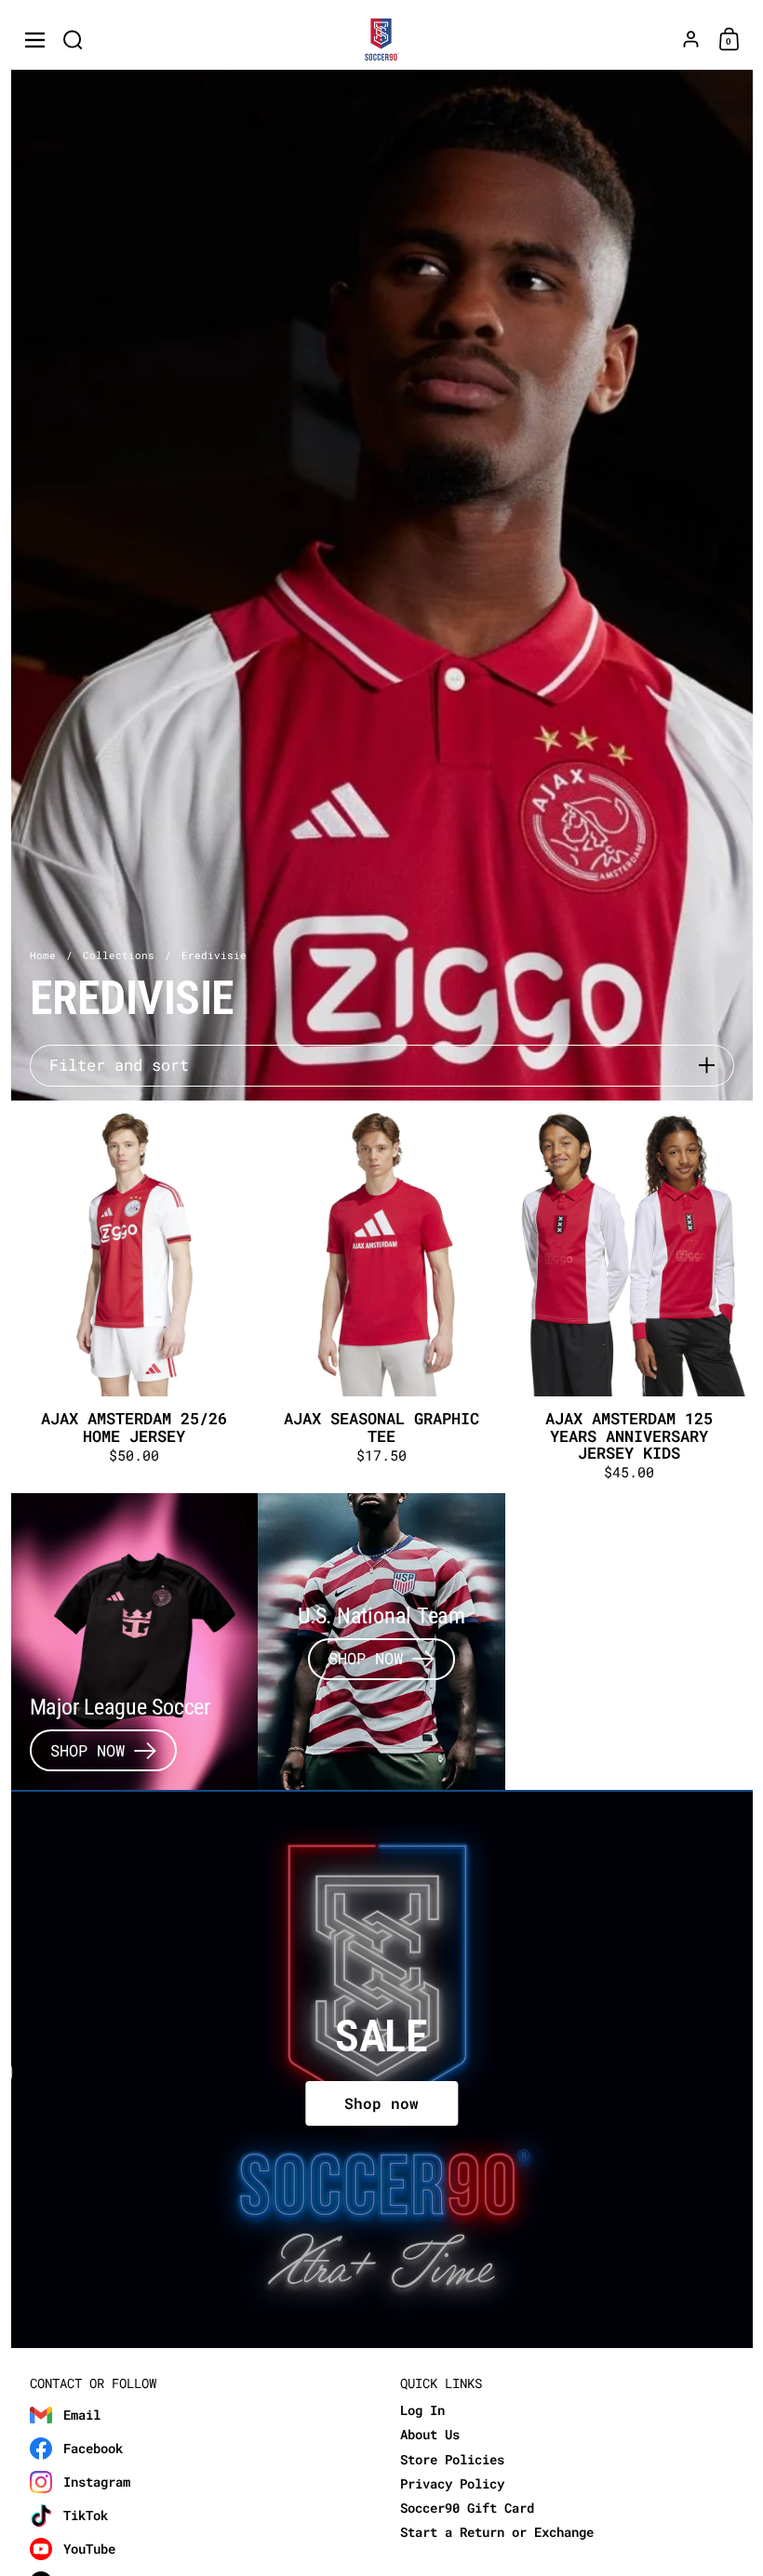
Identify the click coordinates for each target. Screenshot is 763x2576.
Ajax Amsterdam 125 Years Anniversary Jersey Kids (629, 1297)
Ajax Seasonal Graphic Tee (381, 1297)
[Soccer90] (382, 40)
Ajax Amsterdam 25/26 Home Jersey (135, 1297)
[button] (73, 40)
